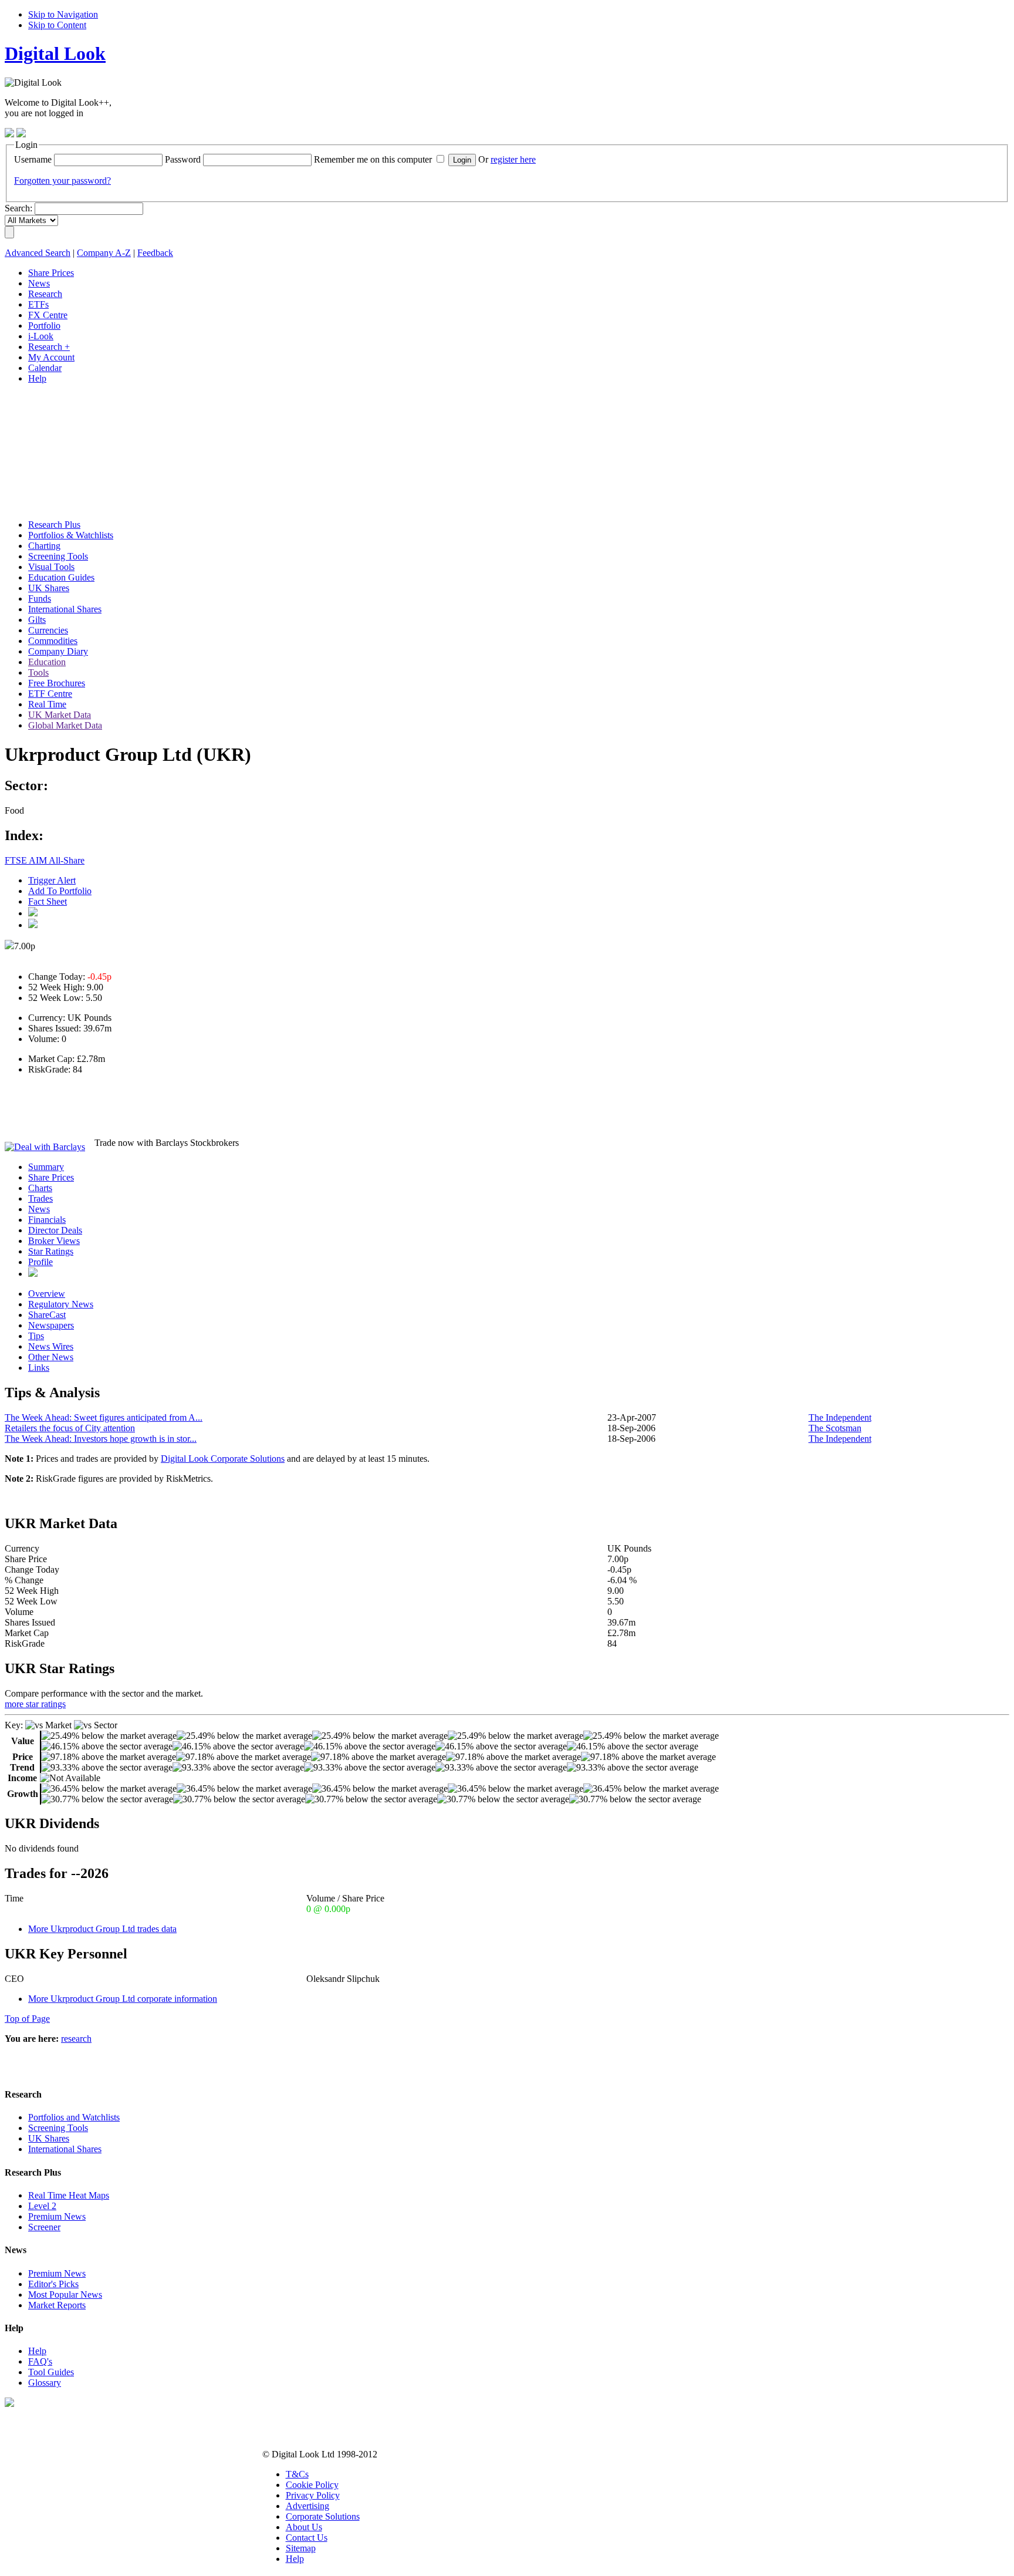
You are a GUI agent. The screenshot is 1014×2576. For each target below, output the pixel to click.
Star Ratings (51, 1251)
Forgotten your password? (62, 181)
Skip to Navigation (63, 14)
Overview (47, 1294)
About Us (304, 2527)
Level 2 (42, 2206)
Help (37, 2351)
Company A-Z (104, 253)
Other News (51, 1357)
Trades (40, 1198)
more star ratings (35, 1704)
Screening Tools (58, 2128)
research (76, 2039)
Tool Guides (51, 2372)
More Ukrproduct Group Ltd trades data (102, 1929)
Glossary (45, 2383)
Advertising (307, 2506)
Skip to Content (57, 25)
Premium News (57, 2216)
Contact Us (307, 2538)
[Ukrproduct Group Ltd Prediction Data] (33, 1274)
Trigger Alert (52, 880)
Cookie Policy (312, 2485)
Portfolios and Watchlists (74, 2117)
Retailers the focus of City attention (70, 1428)
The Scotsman (835, 1428)
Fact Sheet (48, 901)
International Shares (65, 2149)
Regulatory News (61, 1304)
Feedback (155, 253)
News (39, 1209)
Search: (18, 208)
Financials (47, 1220)
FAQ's (40, 2361)
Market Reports (57, 2305)
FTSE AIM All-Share (45, 860)
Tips (36, 1336)
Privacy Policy (313, 2495)
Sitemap (301, 2548)
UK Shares (49, 2138)
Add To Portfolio (60, 891)
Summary (46, 1167)
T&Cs (297, 2474)
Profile (40, 1262)
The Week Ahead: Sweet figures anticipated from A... (104, 1417)
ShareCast (47, 1315)
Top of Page (27, 2019)
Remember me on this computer (373, 159)
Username (33, 159)
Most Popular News (65, 2295)
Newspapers (51, 1325)
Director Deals (55, 1230)
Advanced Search (38, 253)
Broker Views (54, 1241)
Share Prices (51, 1177)
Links (39, 1368)
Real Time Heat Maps (69, 2195)
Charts (40, 1188)
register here (513, 159)
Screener (44, 2227)
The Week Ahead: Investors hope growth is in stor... (101, 1439)
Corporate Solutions (323, 2516)
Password (183, 159)
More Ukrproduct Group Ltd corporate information (123, 1999)
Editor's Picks (53, 2284)
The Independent (840, 1417)
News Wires (51, 1346)
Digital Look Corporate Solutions (223, 1459)
